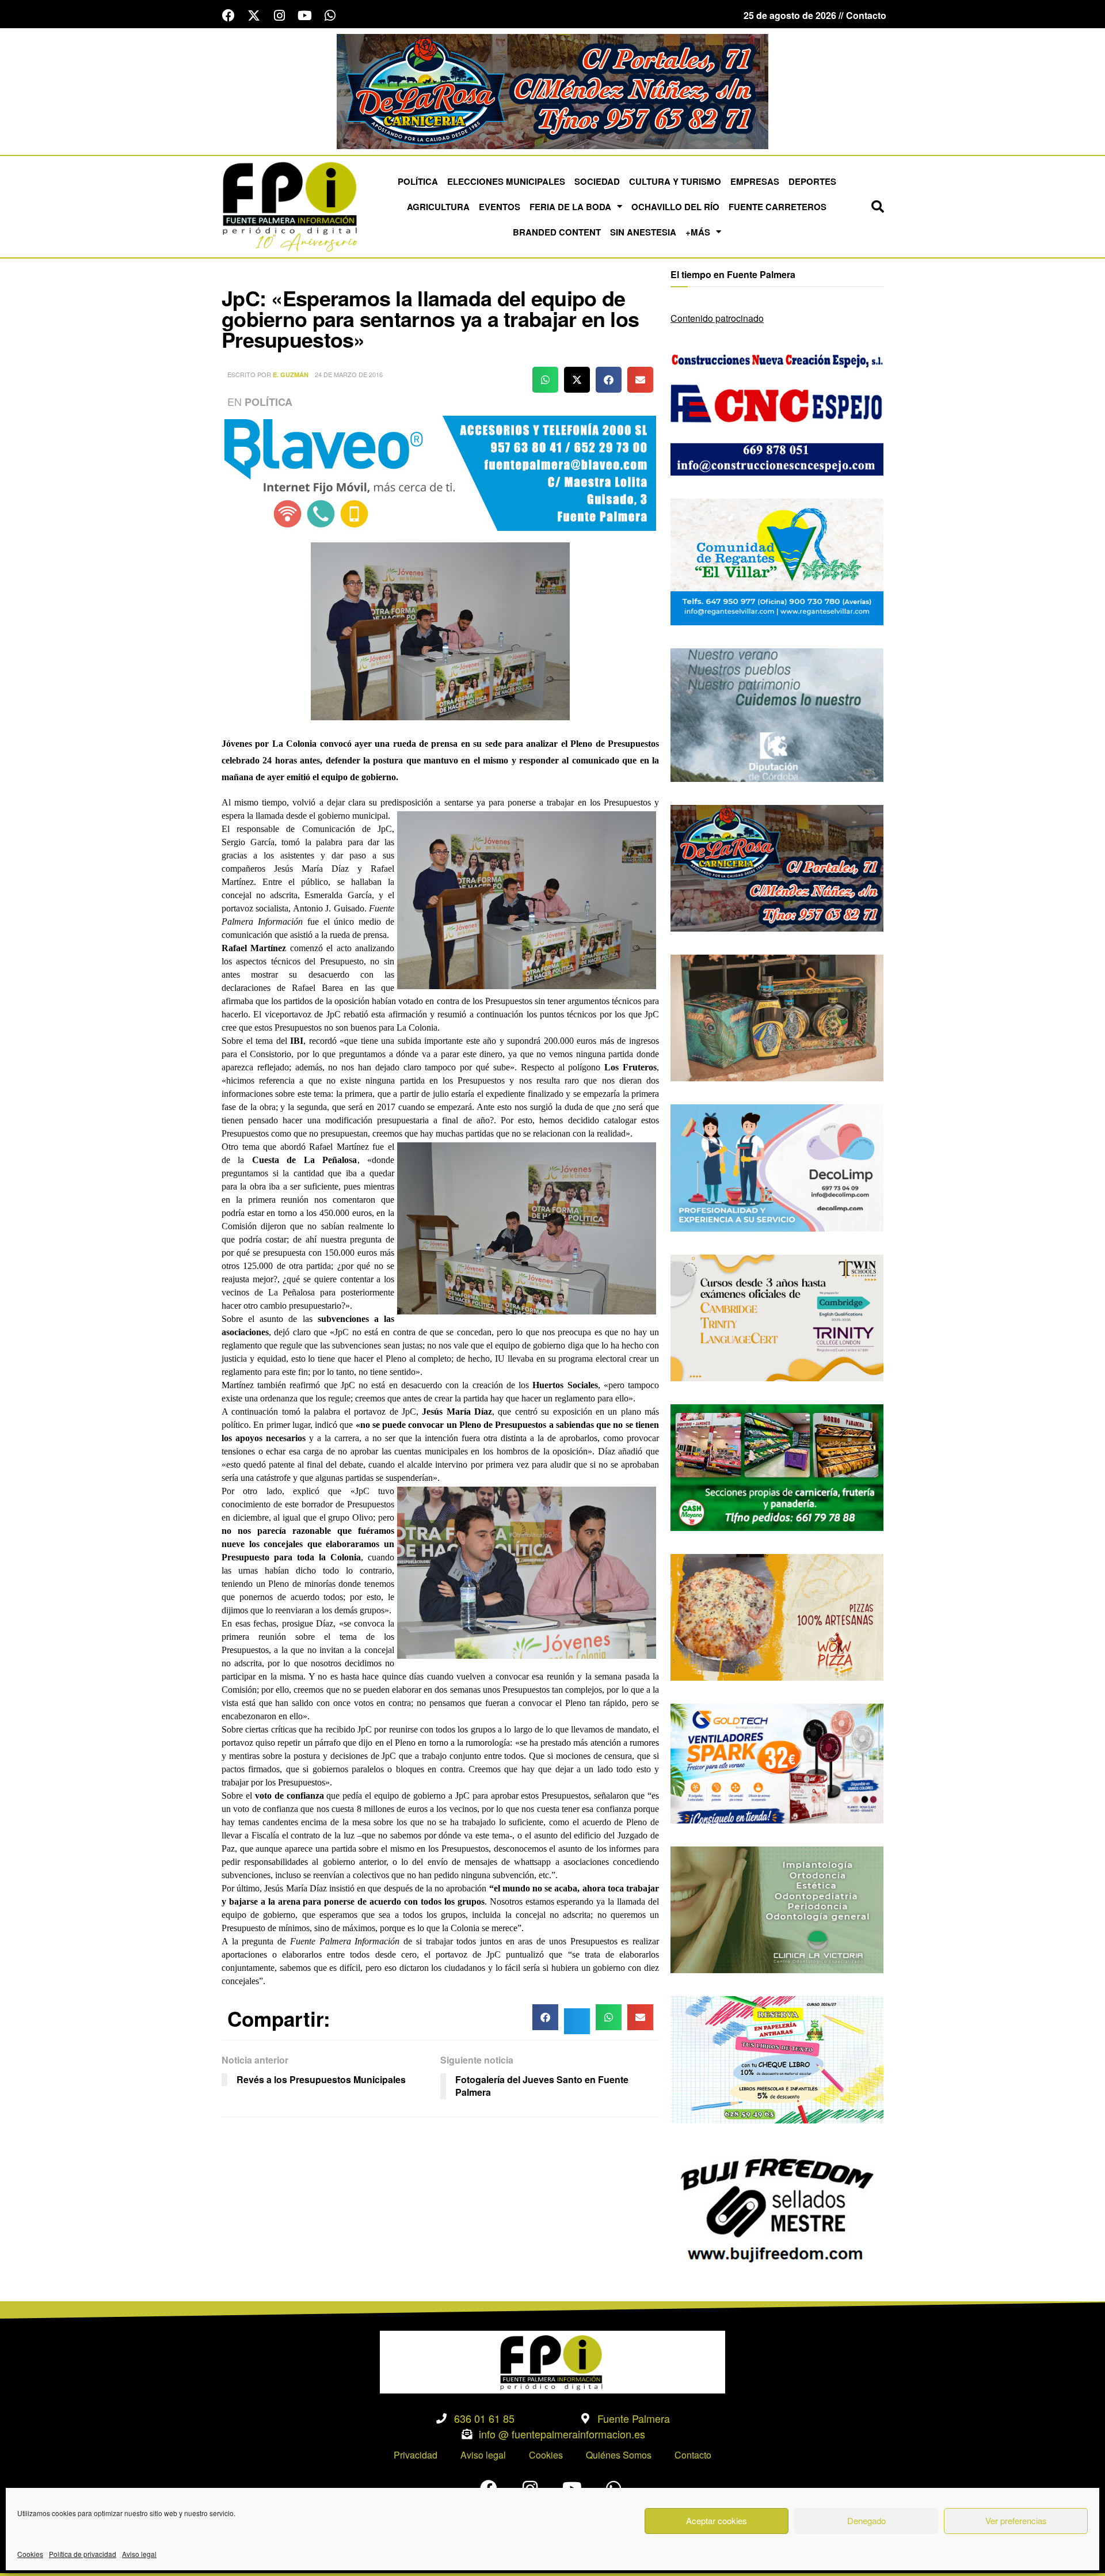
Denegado (866, 2520)
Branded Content (557, 232)
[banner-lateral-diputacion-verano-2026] (777, 714)
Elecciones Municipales (506, 181)
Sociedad (597, 181)
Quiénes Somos (619, 2455)
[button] (878, 207)
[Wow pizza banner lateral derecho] (777, 1616)
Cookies (30, 2554)
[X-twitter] (254, 16)
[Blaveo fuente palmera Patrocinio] (440, 472)
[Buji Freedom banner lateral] (777, 2208)
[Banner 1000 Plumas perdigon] (777, 1017)
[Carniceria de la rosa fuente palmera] (777, 867)
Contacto (693, 2455)
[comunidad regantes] (777, 561)
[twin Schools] (777, 1317)
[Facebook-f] (228, 16)
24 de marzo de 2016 (349, 374)
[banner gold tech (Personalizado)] (777, 1762)
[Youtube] (304, 16)
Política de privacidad (83, 2554)
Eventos (500, 207)
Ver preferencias (1016, 2520)
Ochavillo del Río (675, 207)
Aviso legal (139, 2554)
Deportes (812, 181)
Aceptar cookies (717, 2520)
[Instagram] (279, 16)
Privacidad (416, 2455)
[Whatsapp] (330, 16)
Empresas (755, 181)
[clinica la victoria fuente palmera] (777, 1908)
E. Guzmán (291, 375)
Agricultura (438, 207)
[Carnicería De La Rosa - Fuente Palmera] (552, 90)
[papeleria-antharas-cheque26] (777, 2059)
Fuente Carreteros (778, 207)
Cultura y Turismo (675, 181)
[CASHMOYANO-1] (777, 1466)
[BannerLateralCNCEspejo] (777, 411)
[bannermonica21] (777, 1167)
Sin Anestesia (643, 232)
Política (418, 181)
